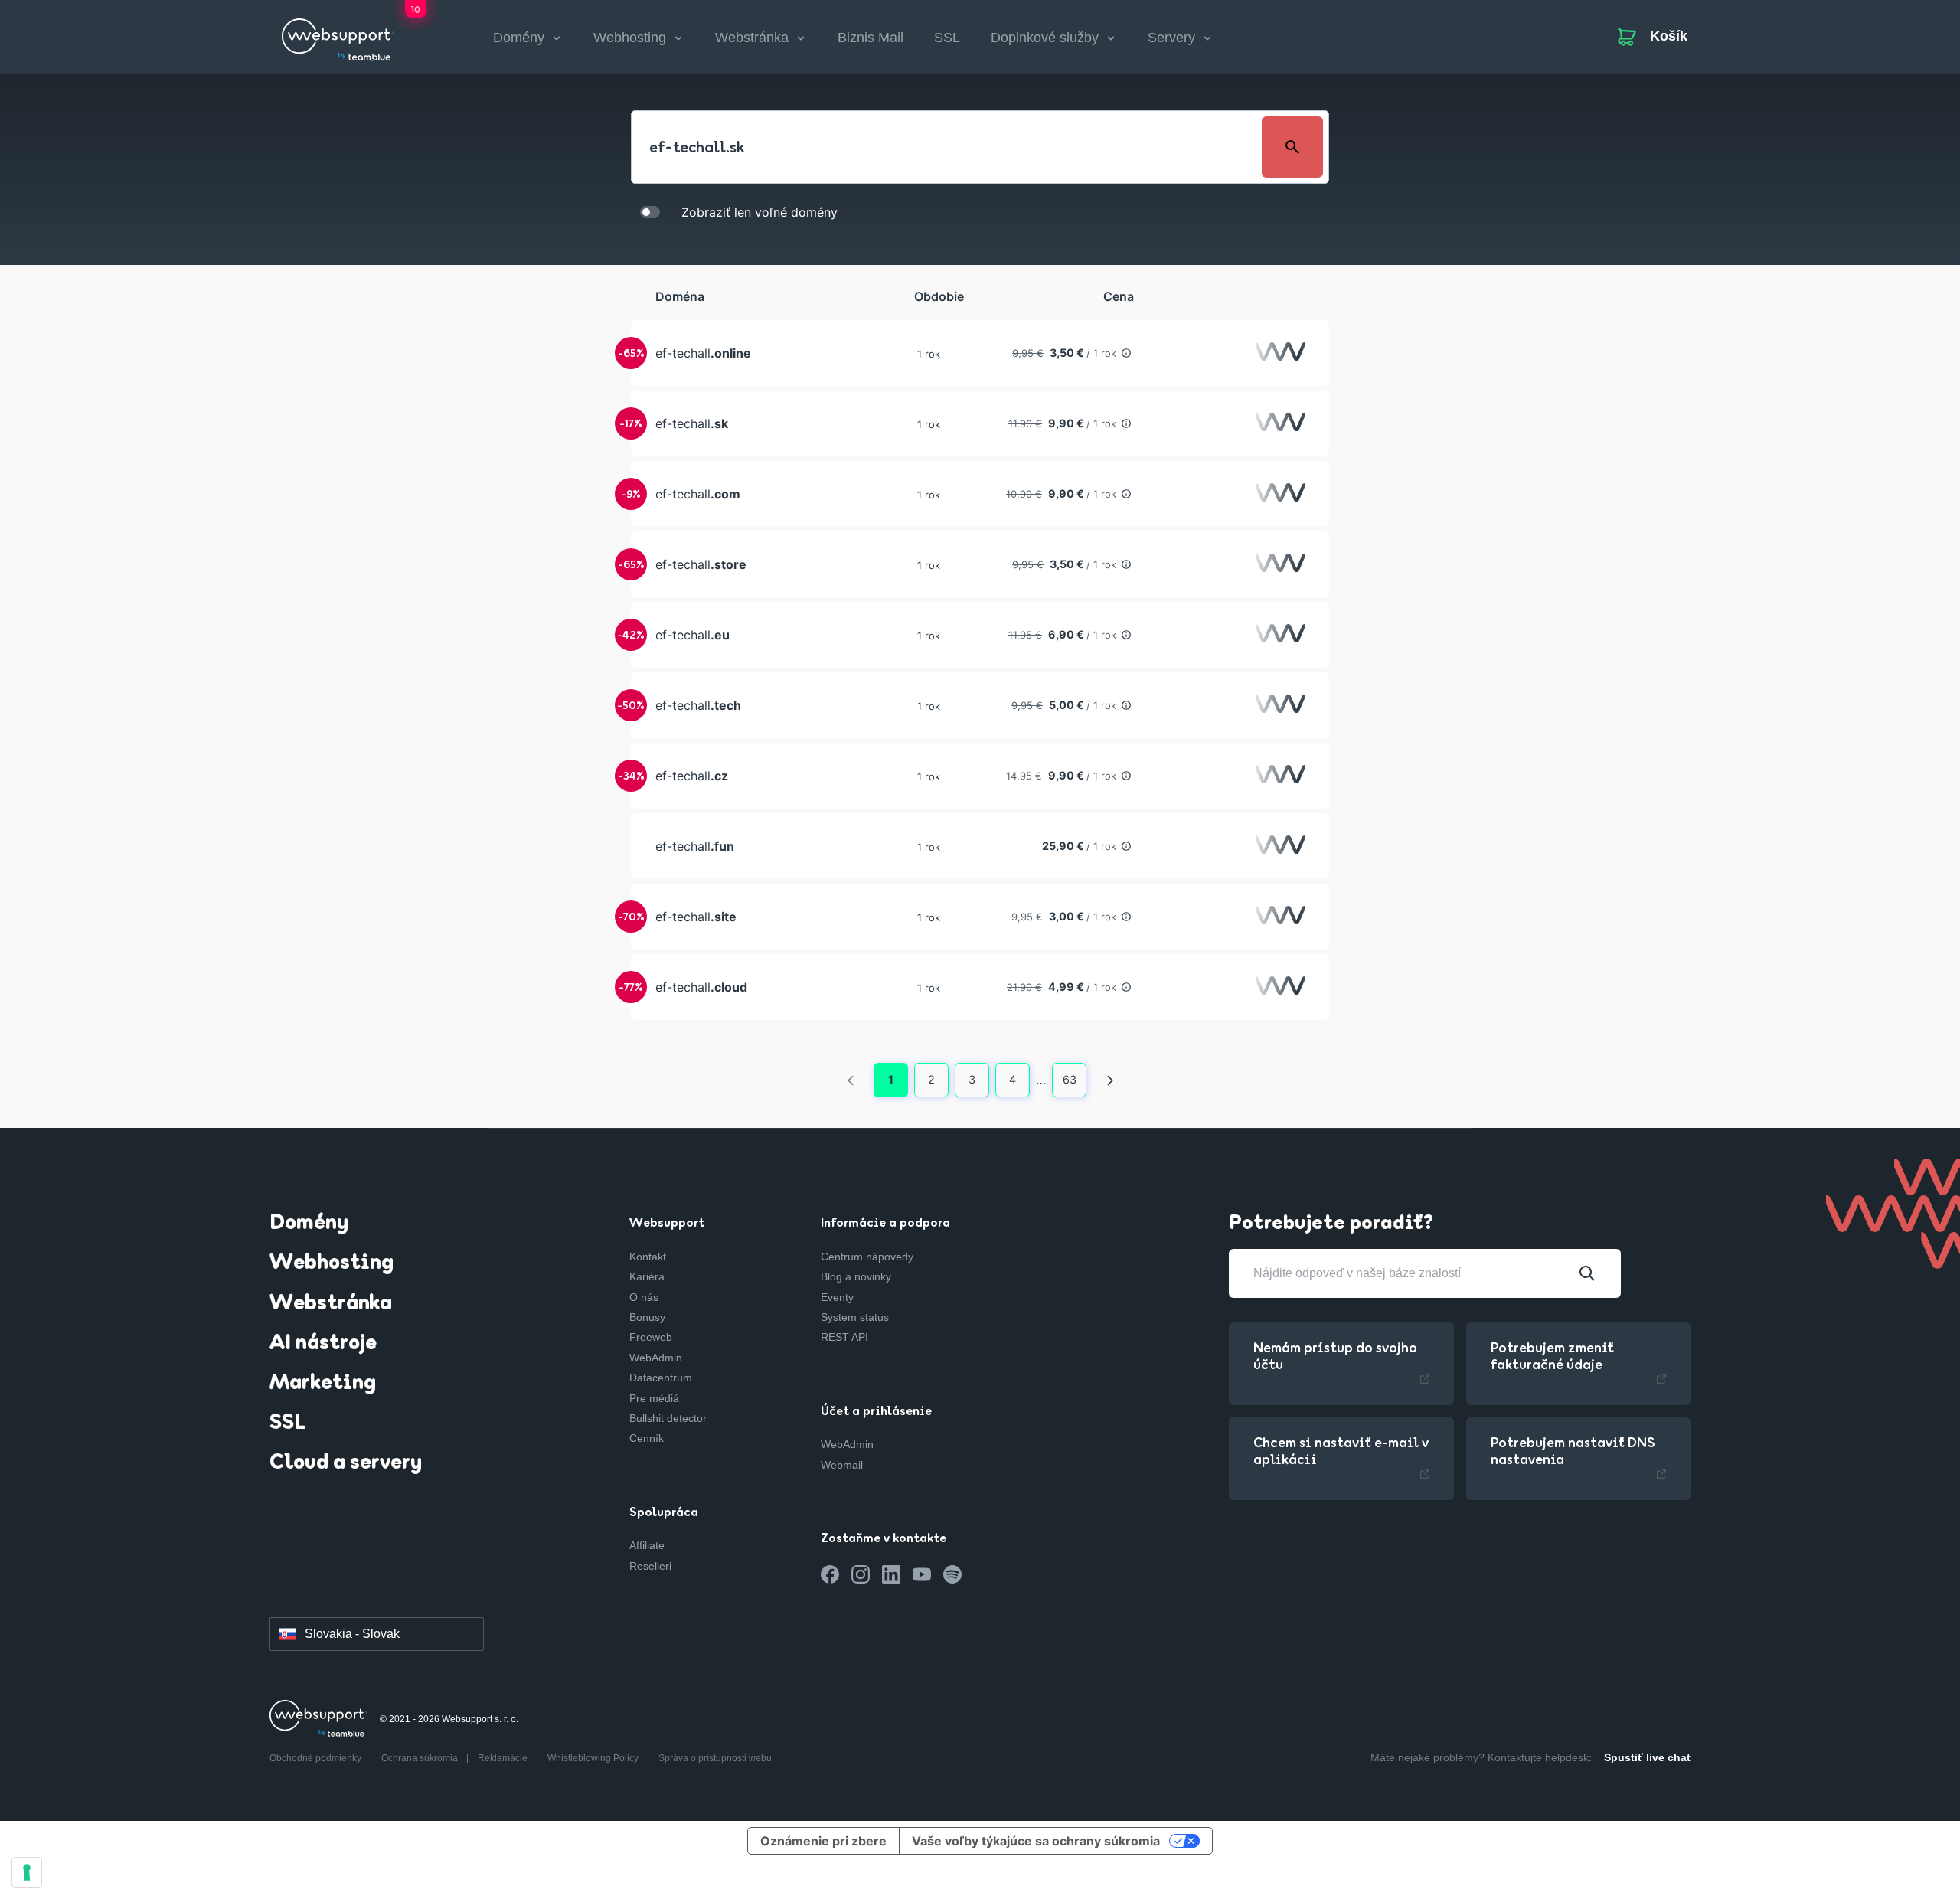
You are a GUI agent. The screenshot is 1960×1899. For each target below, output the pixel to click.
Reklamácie (504, 1758)
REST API (844, 1337)
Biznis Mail (871, 38)
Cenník (647, 1438)
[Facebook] (830, 1574)
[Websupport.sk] (338, 34)
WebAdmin (656, 1358)
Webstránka (331, 1304)
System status (855, 1317)
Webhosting (332, 1263)
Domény (309, 1224)
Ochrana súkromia (421, 1758)
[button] (980, 353)
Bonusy (647, 1317)
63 (1070, 1079)
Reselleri (650, 1566)
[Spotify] (952, 1574)
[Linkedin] (891, 1574)
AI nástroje (323, 1344)
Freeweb (651, 1337)
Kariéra (647, 1276)
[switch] (650, 211)
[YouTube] (922, 1574)
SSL (947, 38)
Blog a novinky (856, 1276)
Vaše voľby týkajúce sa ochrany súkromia (1036, 1841)
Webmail (842, 1465)
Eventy (837, 1297)
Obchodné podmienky (317, 1758)
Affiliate (647, 1545)
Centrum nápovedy (867, 1257)
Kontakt (648, 1257)
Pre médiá (654, 1398)
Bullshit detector (668, 1418)
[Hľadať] (1587, 1273)
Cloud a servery (346, 1463)
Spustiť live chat (1647, 1757)
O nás (644, 1297)
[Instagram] (861, 1574)
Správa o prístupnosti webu (715, 1758)
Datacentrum (661, 1378)
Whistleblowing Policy (594, 1758)
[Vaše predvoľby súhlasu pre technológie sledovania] (27, 1872)
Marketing (323, 1384)
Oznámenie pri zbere (823, 1841)
